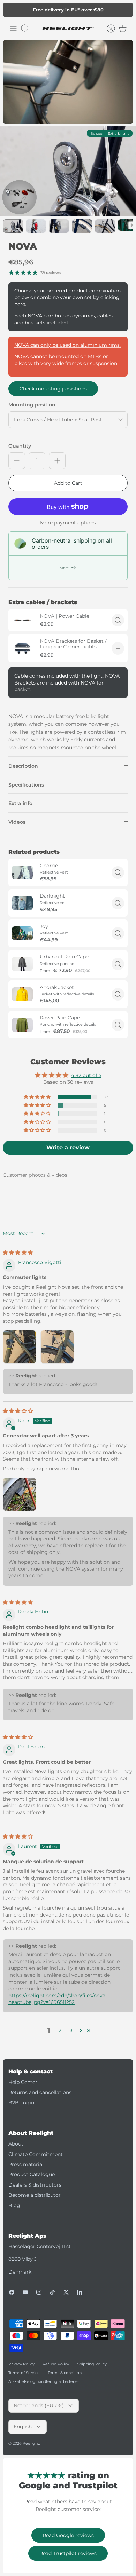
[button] (38, 1097)
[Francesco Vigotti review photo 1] (20, 1347)
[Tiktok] (52, 2292)
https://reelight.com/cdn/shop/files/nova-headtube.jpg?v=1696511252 (58, 1999)
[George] (22, 872)
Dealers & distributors (35, 2185)
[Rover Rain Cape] (22, 1025)
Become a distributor (35, 2195)
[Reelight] (68, 29)
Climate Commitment (36, 2154)
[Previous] (12, 10)
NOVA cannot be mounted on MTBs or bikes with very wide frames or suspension (66, 360)
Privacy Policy (21, 2364)
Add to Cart (68, 483)
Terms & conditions (66, 2373)
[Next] (124, 10)
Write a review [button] (68, 1148)
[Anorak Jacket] (22, 994)
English (23, 2427)
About (16, 2144)
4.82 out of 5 (86, 1075)
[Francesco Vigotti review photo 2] (57, 1347)
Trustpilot (72, 10)
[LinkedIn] (80, 2292)
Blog (14, 2205)
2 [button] (60, 2030)
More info (68, 568)
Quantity (20, 446)
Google (96, 10)
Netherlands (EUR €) (39, 2405)
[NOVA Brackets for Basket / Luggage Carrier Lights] (22, 648)
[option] (68, 172)
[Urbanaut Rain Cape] (22, 964)
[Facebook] (12, 2292)
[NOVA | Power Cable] (22, 620)
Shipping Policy (92, 2364)
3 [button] (71, 2030)
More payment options (68, 523)
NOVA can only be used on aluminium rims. (67, 345)
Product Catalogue (32, 2174)
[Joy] (22, 933)
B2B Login (21, 2103)
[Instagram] (39, 2292)
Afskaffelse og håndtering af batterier (44, 2381)
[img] (18, 1253)
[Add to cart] (118, 648)
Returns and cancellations (40, 2092)
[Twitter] (66, 2292)
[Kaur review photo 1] (20, 1494)
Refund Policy (56, 2364)
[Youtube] (25, 2292)
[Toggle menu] (13, 29)
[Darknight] (22, 903)
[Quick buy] (118, 620)
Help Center (23, 2082)
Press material (26, 2164)
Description (23, 766)
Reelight (31, 2443)
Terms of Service (24, 2373)
